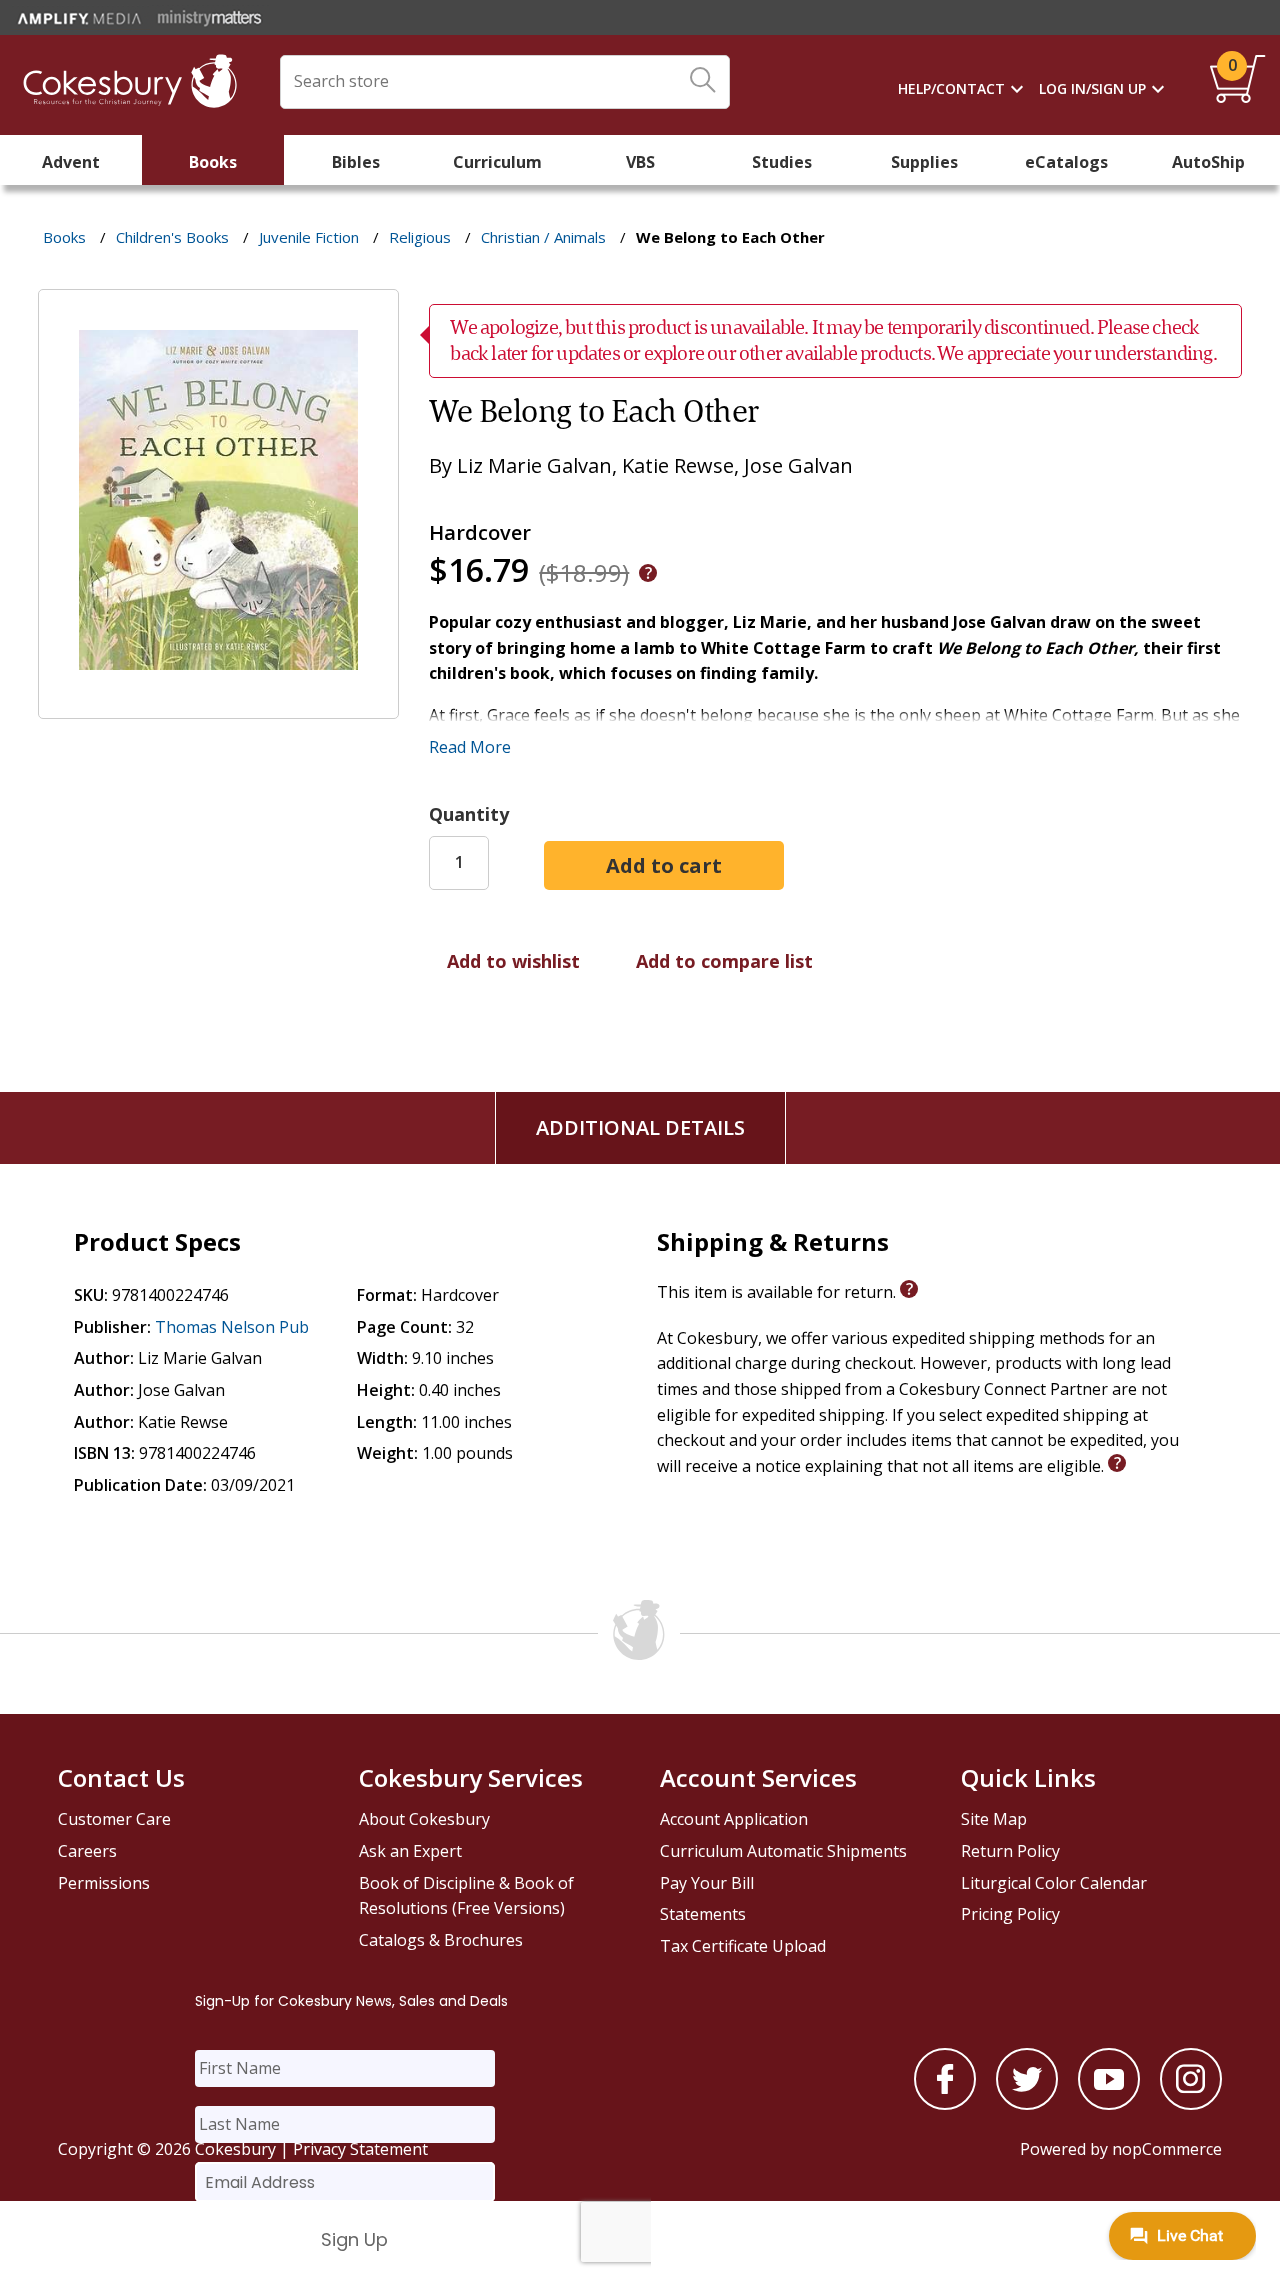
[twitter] (1027, 2104)
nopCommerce (1167, 2149)
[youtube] (1109, 2104)
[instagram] (1191, 2104)
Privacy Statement (360, 2149)
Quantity (469, 814)
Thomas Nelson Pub (232, 1327)
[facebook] (945, 2104)
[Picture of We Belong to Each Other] (218, 704)
